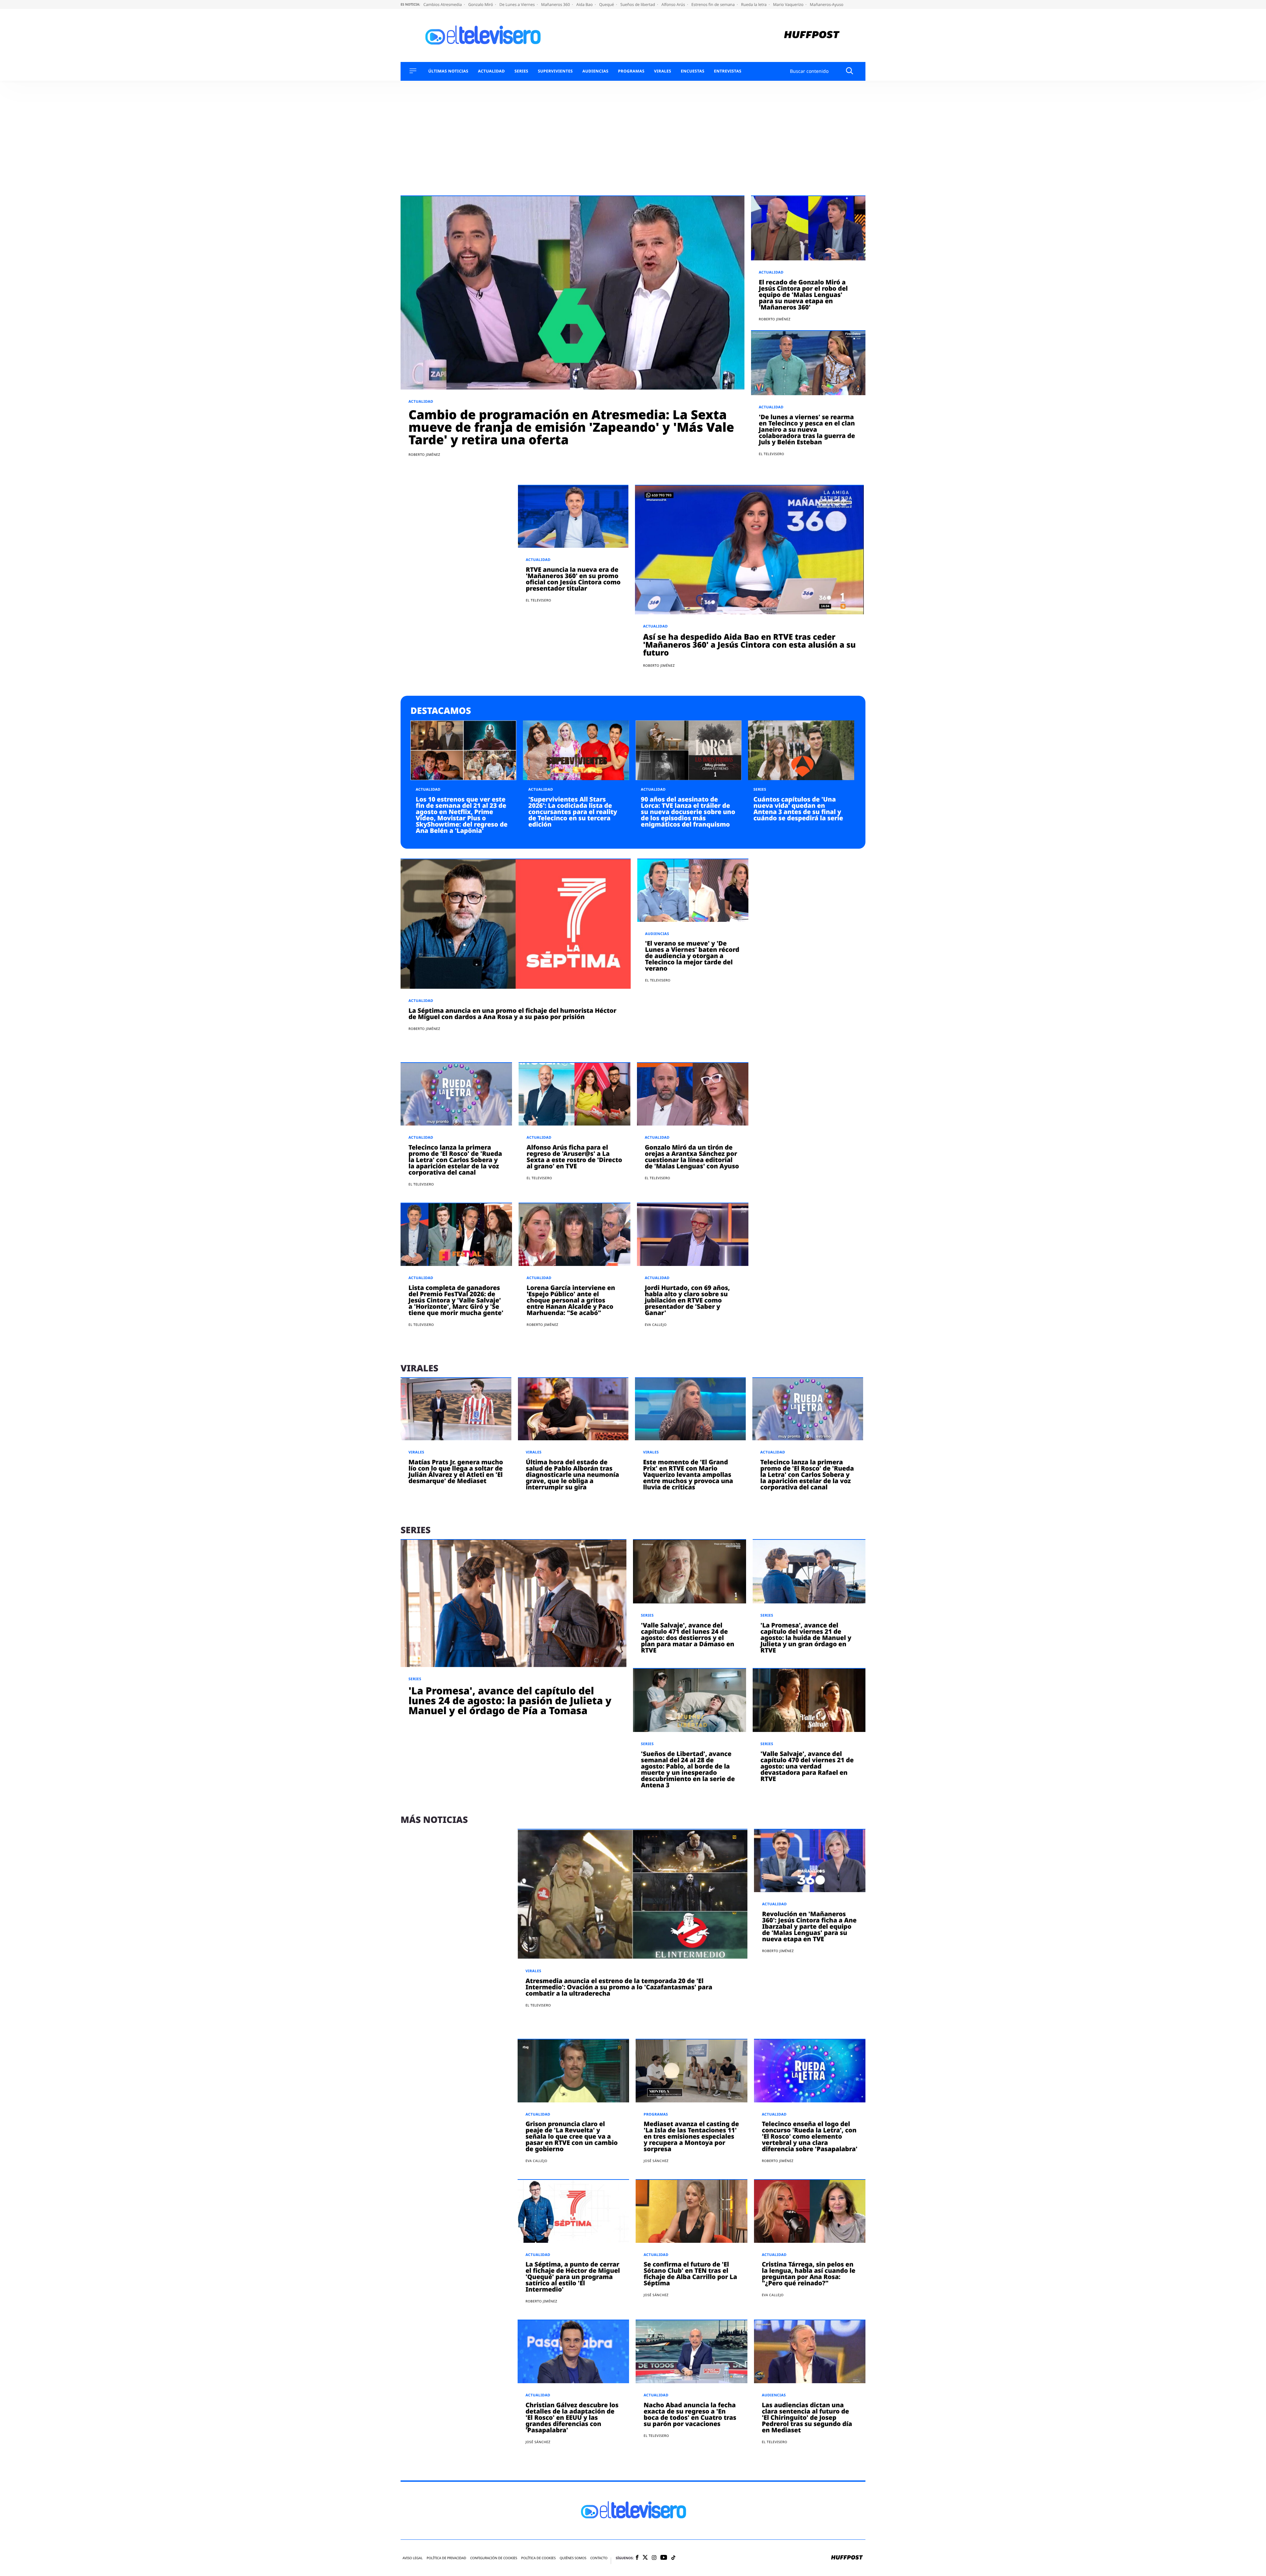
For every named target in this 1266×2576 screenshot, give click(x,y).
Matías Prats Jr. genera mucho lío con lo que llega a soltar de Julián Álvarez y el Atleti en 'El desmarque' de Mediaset (456, 1471)
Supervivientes (555, 71)
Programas (631, 71)
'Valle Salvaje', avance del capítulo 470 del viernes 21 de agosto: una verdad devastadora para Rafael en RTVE (807, 1766)
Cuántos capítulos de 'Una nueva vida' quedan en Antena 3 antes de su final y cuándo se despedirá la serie (798, 809)
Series (521, 71)
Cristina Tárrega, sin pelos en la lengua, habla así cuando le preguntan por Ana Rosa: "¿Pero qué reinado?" (809, 2274)
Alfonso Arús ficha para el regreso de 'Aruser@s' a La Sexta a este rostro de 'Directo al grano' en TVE (574, 1157)
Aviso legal (413, 2558)
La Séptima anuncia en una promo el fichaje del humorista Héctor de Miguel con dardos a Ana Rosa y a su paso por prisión (512, 1014)
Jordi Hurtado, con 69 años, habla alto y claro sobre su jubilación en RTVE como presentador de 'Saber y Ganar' (687, 1300)
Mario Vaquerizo (789, 4)
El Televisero (772, 454)
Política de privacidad (446, 2558)
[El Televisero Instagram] (654, 2558)
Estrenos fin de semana (714, 4)
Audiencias (595, 71)
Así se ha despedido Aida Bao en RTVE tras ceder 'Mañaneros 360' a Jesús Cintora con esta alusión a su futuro (749, 645)
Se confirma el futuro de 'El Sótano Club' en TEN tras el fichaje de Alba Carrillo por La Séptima (690, 2274)
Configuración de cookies (494, 2558)
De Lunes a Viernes (518, 4)
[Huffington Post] (812, 35)
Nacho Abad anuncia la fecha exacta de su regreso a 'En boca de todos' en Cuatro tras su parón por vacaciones (690, 2414)
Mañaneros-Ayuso (827, 4)
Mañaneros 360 (556, 4)
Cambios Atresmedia (443, 4)
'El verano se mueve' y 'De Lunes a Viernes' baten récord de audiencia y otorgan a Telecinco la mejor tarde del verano (692, 956)
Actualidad (492, 71)
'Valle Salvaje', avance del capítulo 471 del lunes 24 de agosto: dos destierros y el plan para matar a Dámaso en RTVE (688, 1638)
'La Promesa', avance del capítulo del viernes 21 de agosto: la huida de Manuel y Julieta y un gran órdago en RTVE (806, 1638)
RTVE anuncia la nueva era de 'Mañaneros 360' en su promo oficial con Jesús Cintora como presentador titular (573, 579)
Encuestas (693, 71)
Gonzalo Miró (481, 4)
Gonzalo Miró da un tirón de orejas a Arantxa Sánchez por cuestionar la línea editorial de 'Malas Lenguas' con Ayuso (692, 1157)
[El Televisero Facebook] (637, 2558)
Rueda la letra (754, 4)
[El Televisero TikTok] (673, 2558)
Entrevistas (728, 71)
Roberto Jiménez (424, 454)
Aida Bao (585, 4)
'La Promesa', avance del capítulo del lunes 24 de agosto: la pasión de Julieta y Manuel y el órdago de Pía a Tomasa (510, 1700)
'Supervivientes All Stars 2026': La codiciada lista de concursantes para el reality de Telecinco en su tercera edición (573, 812)
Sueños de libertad (638, 4)
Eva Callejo (656, 1325)
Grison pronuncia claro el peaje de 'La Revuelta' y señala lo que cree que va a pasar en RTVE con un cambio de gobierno (572, 2136)
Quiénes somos (573, 2558)
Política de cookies (539, 2558)
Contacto (599, 2558)
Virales (663, 71)
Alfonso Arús (674, 4)
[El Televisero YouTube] (664, 2558)
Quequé (607, 4)
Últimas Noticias (448, 71)
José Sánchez (656, 2161)
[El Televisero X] (645, 2558)
